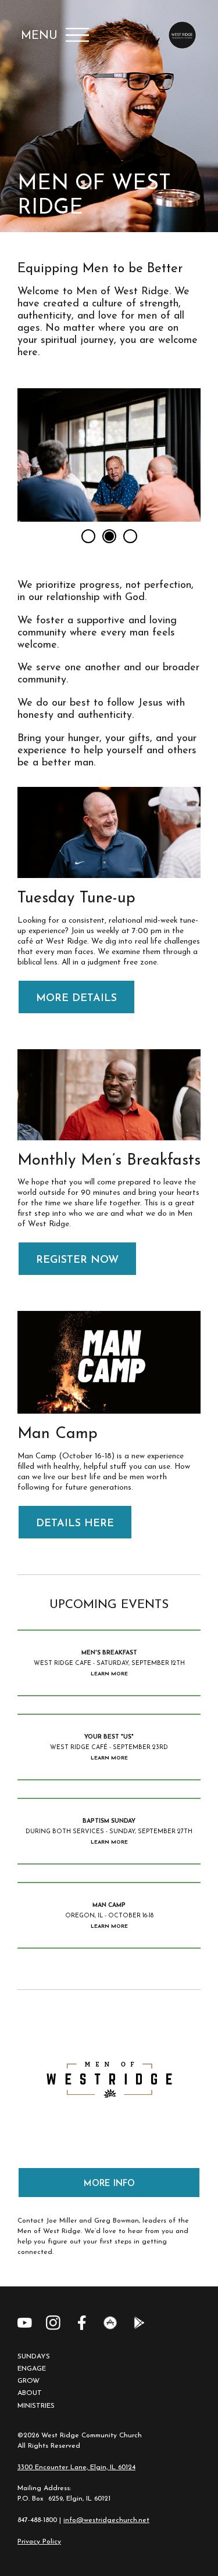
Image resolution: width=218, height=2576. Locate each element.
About (30, 2393)
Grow (28, 2381)
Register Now (77, 1260)
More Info (109, 2184)
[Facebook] (82, 2323)
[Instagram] (53, 2323)
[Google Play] (139, 2323)
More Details (76, 999)
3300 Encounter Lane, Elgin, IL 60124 (76, 2467)
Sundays (34, 2357)
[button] (88, 536)
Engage (32, 2369)
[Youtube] (25, 2323)
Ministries (36, 2406)
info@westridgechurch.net (106, 2520)
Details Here (75, 1524)
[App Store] (110, 2323)
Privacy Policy (39, 2542)
